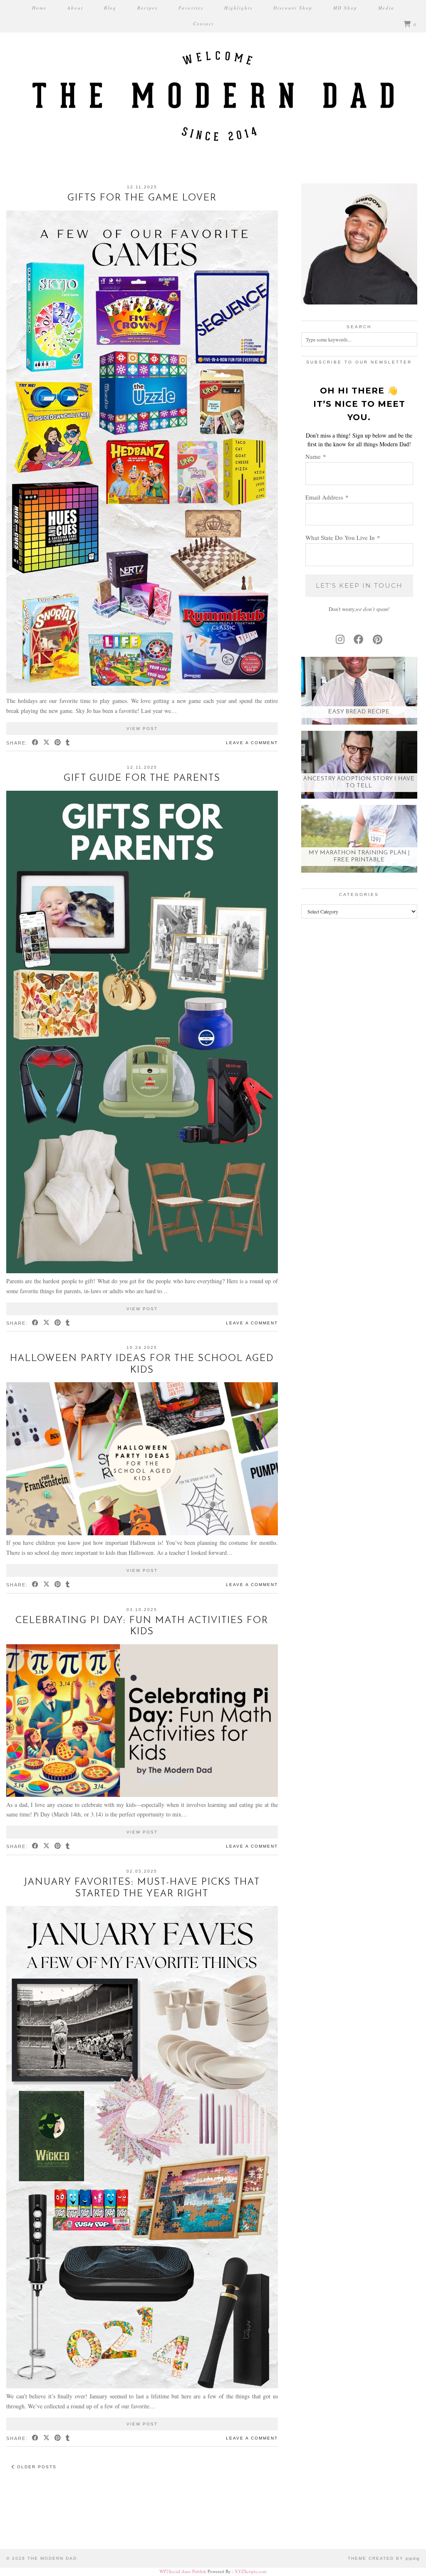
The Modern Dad (52, 2558)
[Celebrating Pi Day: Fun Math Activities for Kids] (142, 1795)
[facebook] (359, 639)
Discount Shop (293, 8)
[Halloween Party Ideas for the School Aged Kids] (142, 1533)
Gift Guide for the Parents (142, 778)
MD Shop (345, 8)
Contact (203, 24)
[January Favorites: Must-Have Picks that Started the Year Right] (142, 2386)
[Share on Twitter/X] (47, 743)
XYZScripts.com (251, 2571)
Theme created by (384, 2558)
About (75, 8)
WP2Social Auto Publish (183, 2571)
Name (316, 456)
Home (39, 8)
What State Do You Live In (343, 537)
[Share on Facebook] (36, 743)
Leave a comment (252, 743)
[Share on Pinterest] (58, 743)
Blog (110, 8)
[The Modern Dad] (213, 81)
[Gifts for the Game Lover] (142, 691)
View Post (142, 729)
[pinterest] (378, 639)
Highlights (238, 8)
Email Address (327, 497)
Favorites (191, 8)
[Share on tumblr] (68, 743)
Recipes (147, 8)
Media (386, 8)
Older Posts (36, 2467)
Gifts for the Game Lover (142, 198)
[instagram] (340, 639)
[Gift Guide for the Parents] (142, 1271)
